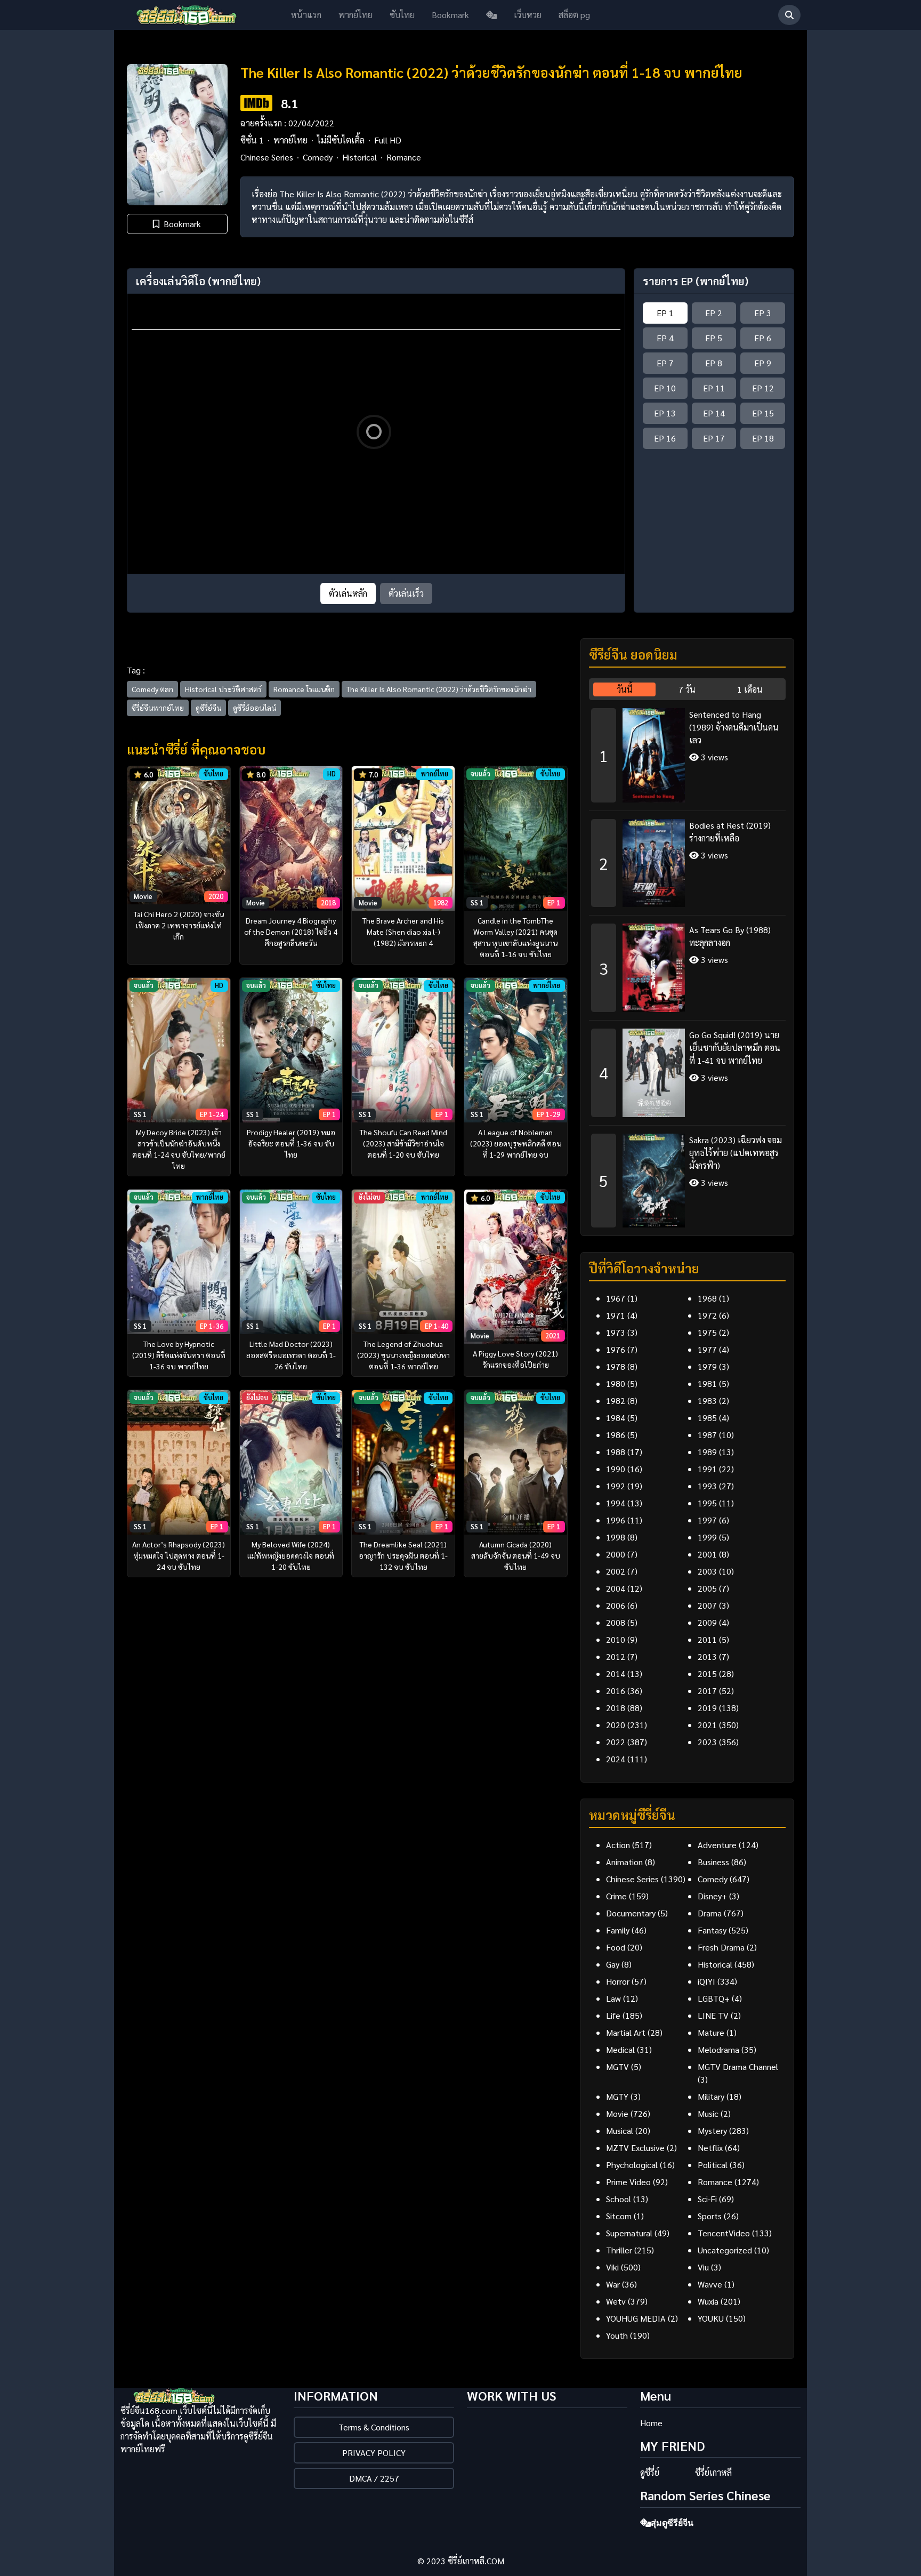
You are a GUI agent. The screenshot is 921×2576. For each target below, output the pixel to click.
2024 (616, 1759)
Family (618, 1930)
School (619, 2199)
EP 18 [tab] (763, 438)
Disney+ (712, 1896)
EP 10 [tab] (665, 388)
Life (613, 2015)
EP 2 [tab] (714, 313)
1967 (616, 1298)
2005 (707, 1588)
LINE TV (713, 2015)
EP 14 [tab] (714, 413)
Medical (620, 2049)
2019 (707, 1708)
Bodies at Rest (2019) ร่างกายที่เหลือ (730, 832)
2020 (616, 1725)
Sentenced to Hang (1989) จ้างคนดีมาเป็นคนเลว (734, 727)
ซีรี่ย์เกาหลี (713, 2472)
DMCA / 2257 (374, 2478)
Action (618, 1845)
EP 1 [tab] (665, 313)
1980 (616, 1383)
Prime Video (628, 2182)
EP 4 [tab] (665, 338)
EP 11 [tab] (714, 388)
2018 (616, 1708)
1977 (707, 1349)
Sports (710, 2216)
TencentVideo (724, 2233)
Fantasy (712, 1930)
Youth (617, 2335)
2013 (707, 1656)
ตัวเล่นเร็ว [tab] (406, 593)
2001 (707, 1554)
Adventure (717, 1845)
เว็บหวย (528, 15)
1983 (707, 1401)
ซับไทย (402, 15)
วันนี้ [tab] (625, 689)
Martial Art (626, 2032)
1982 (616, 1401)
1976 (616, 1349)
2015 (707, 1674)
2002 (616, 1571)
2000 (616, 1554)
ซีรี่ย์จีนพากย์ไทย (158, 708)
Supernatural (629, 2233)
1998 (616, 1537)
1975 (707, 1332)
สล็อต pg (574, 15)
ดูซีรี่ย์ (650, 2472)
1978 (616, 1366)
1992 (616, 1486)
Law (613, 1998)
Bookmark (450, 15)
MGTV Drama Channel (738, 2067)
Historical (359, 157)
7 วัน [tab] (687, 689)
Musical (620, 2130)
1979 (707, 1366)
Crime (616, 1896)
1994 (616, 1503)
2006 (616, 1605)
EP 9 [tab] (763, 363)
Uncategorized (725, 2250)
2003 (707, 1571)
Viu (703, 2267)
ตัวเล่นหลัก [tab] (348, 593)
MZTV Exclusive (635, 2148)
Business (713, 1862)
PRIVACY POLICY (374, 2453)
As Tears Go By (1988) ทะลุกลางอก (730, 936)
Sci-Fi (707, 2199)
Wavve (710, 2284)
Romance (404, 157)
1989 (707, 1452)
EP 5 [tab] (714, 338)
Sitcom (619, 2216)
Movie (617, 2113)
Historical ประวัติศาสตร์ (223, 689)
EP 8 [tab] (714, 363)
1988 (616, 1452)
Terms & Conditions (374, 2427)
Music (708, 2113)
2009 (707, 1622)
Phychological (632, 2165)
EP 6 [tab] (763, 338)
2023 (707, 1742)
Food (616, 1947)
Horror (618, 1981)
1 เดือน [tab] (750, 689)
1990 (616, 1469)
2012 (616, 1656)
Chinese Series (267, 157)
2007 (707, 1605)
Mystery (712, 2130)
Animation (624, 1862)
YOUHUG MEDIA (636, 2318)
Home (651, 2423)
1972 (707, 1315)
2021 (707, 1725)
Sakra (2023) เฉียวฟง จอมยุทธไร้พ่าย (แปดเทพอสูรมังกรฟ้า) (736, 1153)
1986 (616, 1435)
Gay (613, 1964)
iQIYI (706, 1981)
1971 (616, 1315)
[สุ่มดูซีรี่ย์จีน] (491, 15)
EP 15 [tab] (763, 413)
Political (713, 2165)
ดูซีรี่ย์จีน (208, 708)
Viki (612, 2267)
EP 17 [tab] (714, 438)
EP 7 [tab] (665, 363)
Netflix (710, 2148)
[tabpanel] (687, 964)
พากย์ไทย (356, 15)
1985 (707, 1418)
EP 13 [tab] (665, 413)
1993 (707, 1486)
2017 (707, 1691)
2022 (616, 1742)
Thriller (619, 2250)
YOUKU (711, 2318)
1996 (616, 1520)
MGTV (617, 2067)
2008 (616, 1622)
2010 (616, 1639)
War (613, 2284)
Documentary (631, 1913)
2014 (616, 1674)
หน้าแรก (306, 15)
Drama (710, 1913)
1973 (616, 1332)
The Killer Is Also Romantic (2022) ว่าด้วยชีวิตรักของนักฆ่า (439, 689)
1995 (707, 1503)
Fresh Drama (721, 1947)
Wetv (616, 2301)
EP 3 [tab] (763, 313)
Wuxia (708, 2301)
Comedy (318, 157)
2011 (707, 1639)
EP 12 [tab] (763, 388)
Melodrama (718, 2049)
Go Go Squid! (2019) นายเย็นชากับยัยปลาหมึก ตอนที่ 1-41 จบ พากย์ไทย (735, 1048)
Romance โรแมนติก (304, 689)
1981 (707, 1383)
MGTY (617, 2096)
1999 (707, 1537)
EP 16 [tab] (665, 438)
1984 (616, 1418)
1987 (707, 1435)
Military (711, 2096)
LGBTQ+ (714, 1998)
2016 (616, 1691)
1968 (707, 1298)
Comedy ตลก (152, 689)
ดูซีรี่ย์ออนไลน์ (255, 708)
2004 (616, 1588)
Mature (711, 2032)
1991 (707, 1469)
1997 (707, 1520)
